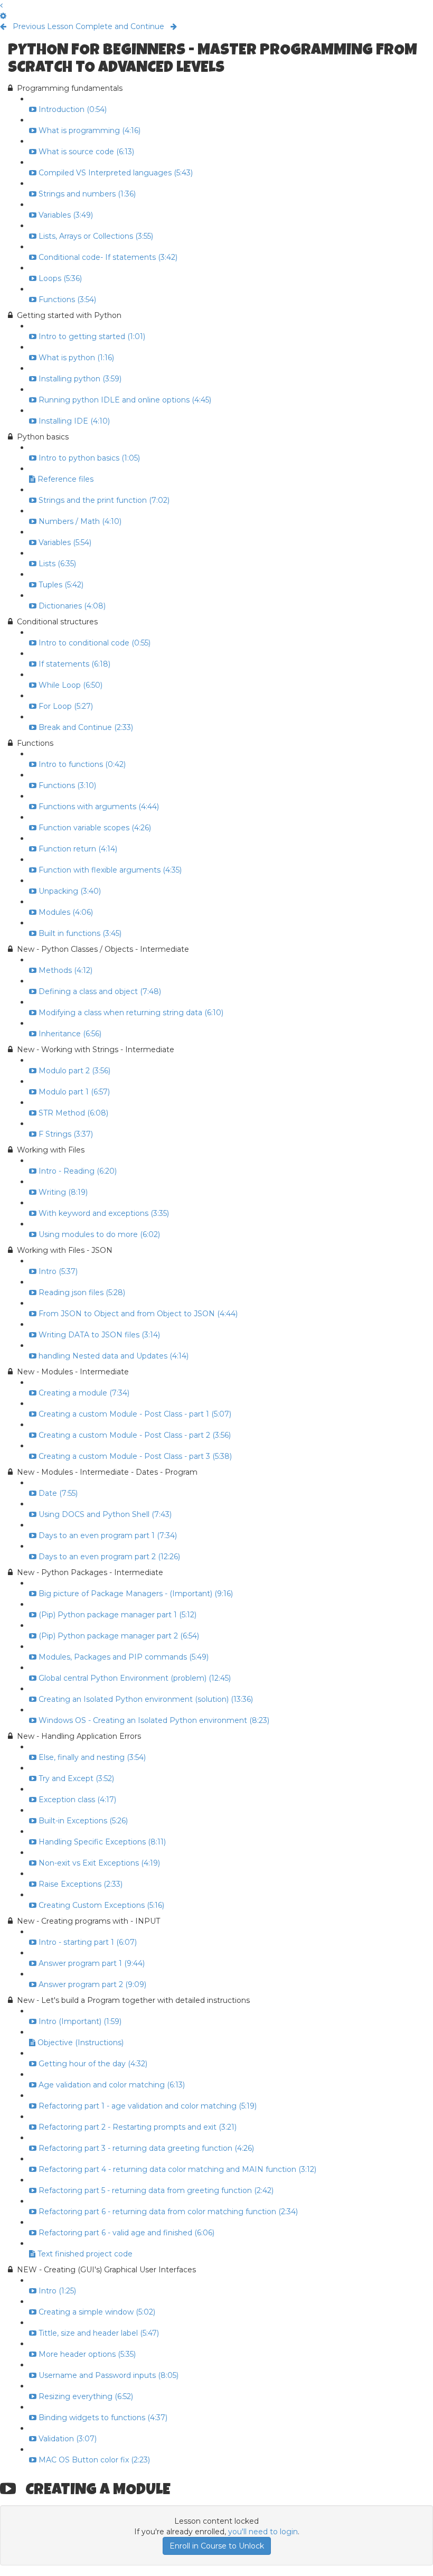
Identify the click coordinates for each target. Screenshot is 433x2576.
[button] (1, 5)
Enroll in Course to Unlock (217, 2546)
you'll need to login (263, 2532)
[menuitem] (3, 16)
